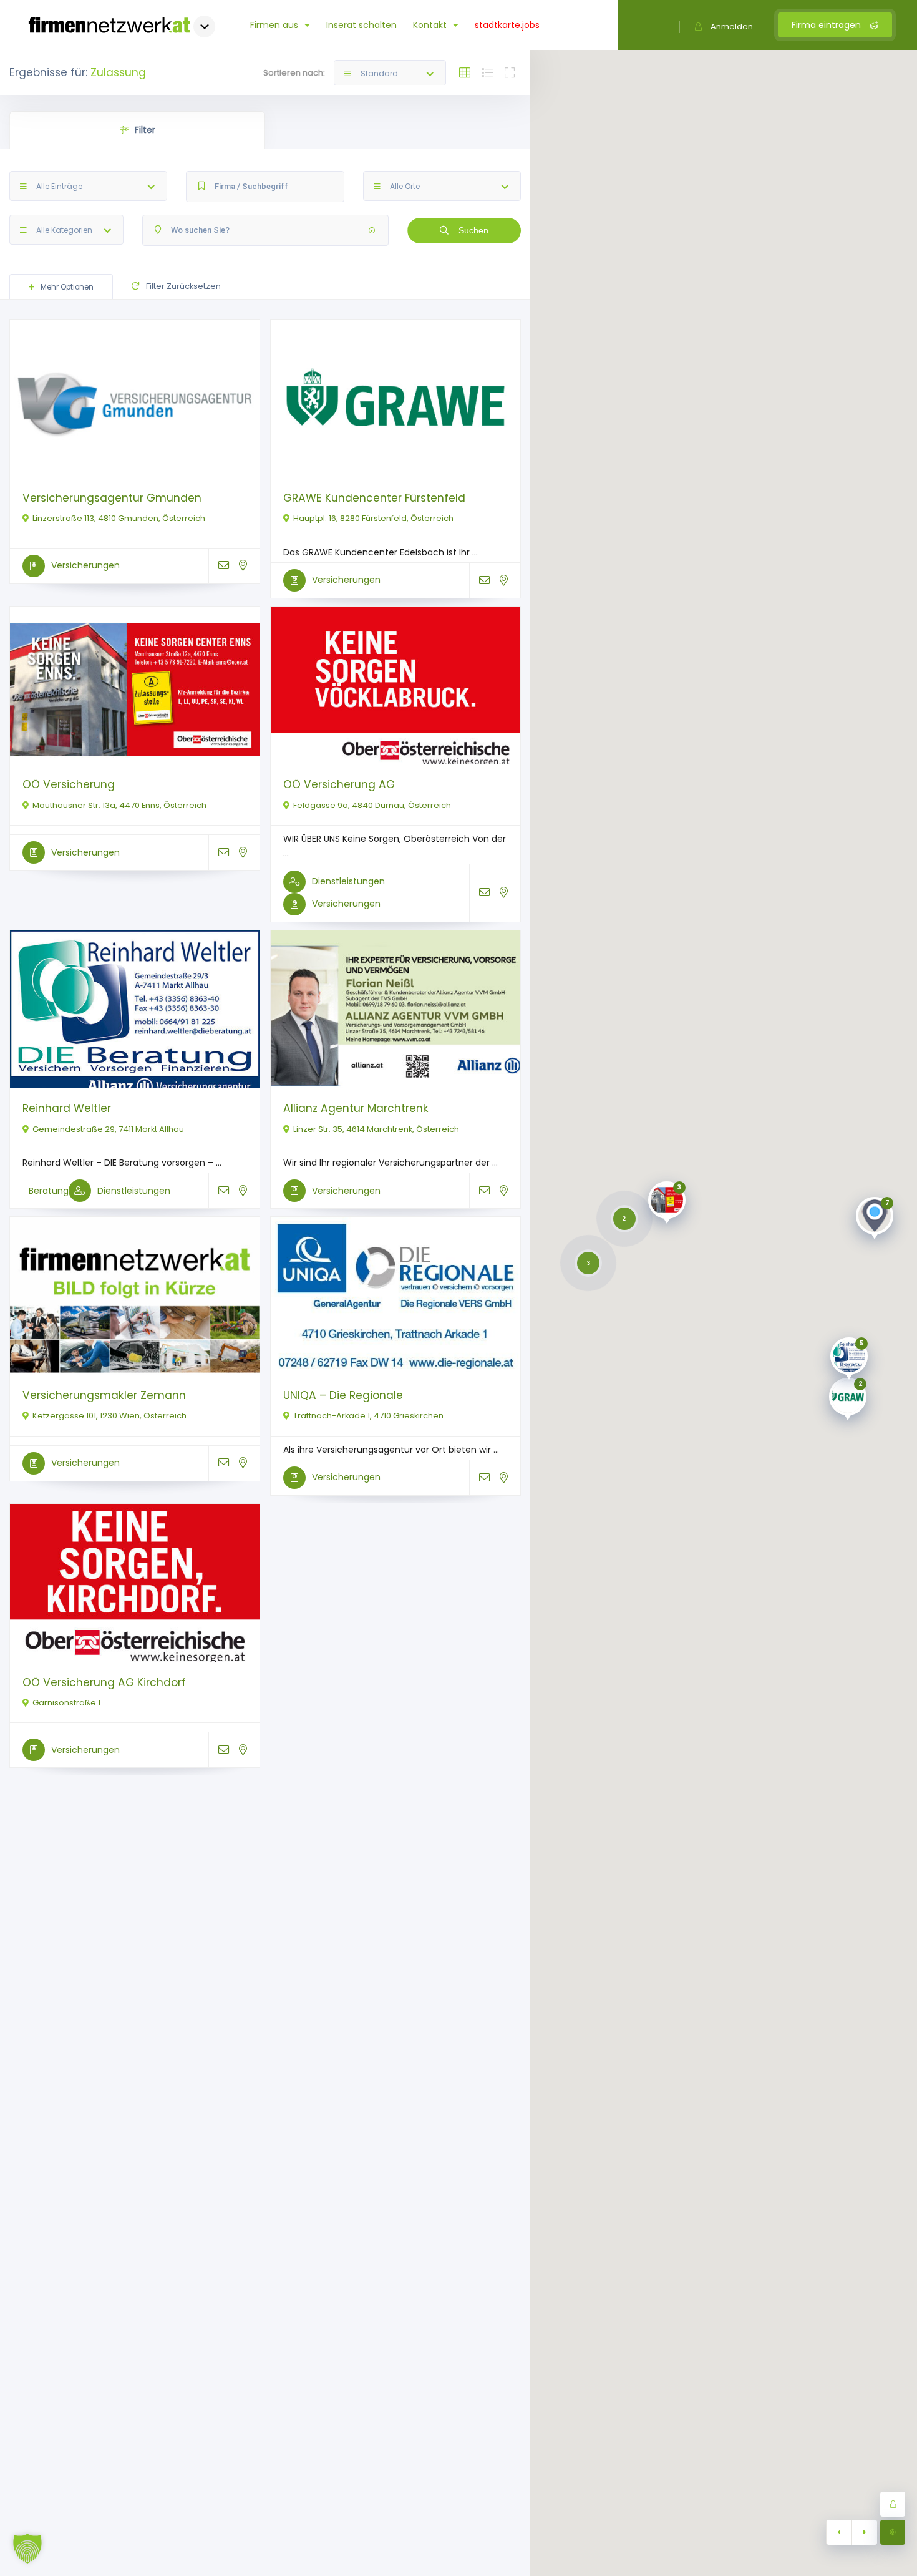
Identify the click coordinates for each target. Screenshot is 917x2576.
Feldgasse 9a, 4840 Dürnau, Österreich (372, 805)
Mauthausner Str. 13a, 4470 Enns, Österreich (119, 805)
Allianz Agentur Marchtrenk (356, 1108)
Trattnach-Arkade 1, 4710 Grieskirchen (368, 1416)
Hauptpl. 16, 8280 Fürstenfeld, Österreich (373, 518)
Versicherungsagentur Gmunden (112, 498)
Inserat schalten (361, 25)
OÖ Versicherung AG (339, 784)
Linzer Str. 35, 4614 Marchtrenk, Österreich (376, 1129)
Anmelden (732, 27)
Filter (145, 130)
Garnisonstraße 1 (66, 1703)
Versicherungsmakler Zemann (104, 1395)
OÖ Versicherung (69, 784)
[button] (27, 2549)
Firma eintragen (827, 25)
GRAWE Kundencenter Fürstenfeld (374, 498)
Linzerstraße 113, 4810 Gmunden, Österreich (119, 518)
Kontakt (430, 25)
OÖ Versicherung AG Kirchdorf (104, 1682)
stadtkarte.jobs (507, 25)
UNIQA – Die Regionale (343, 1395)
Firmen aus (274, 25)
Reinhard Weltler (67, 1108)
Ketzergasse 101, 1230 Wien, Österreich (109, 1416)
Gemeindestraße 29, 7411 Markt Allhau (108, 1129)
